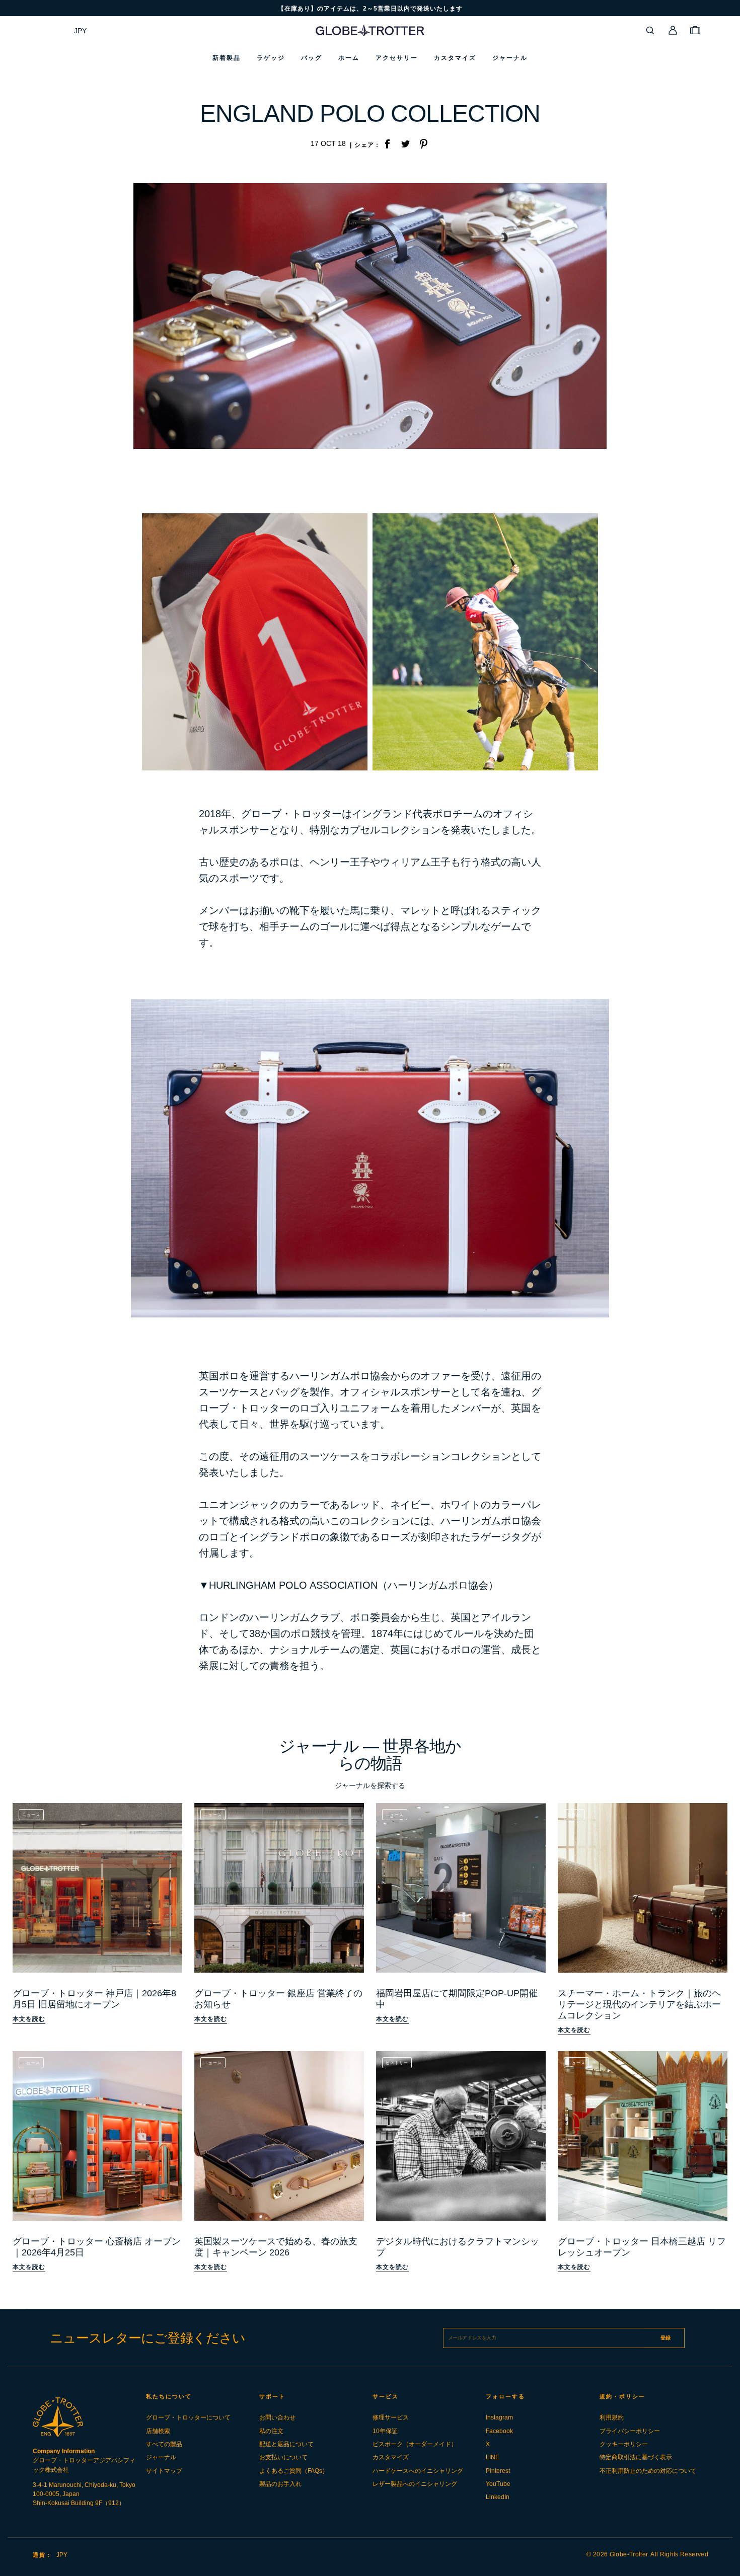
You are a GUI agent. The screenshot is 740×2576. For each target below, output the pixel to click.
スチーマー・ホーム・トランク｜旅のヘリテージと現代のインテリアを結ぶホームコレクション (639, 2004)
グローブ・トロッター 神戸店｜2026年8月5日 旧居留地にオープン (94, 1999)
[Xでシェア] (405, 145)
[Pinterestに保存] (423, 145)
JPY (80, 31)
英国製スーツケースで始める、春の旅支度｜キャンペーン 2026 (276, 2247)
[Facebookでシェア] (387, 145)
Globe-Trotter (629, 2554)
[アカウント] (673, 30)
